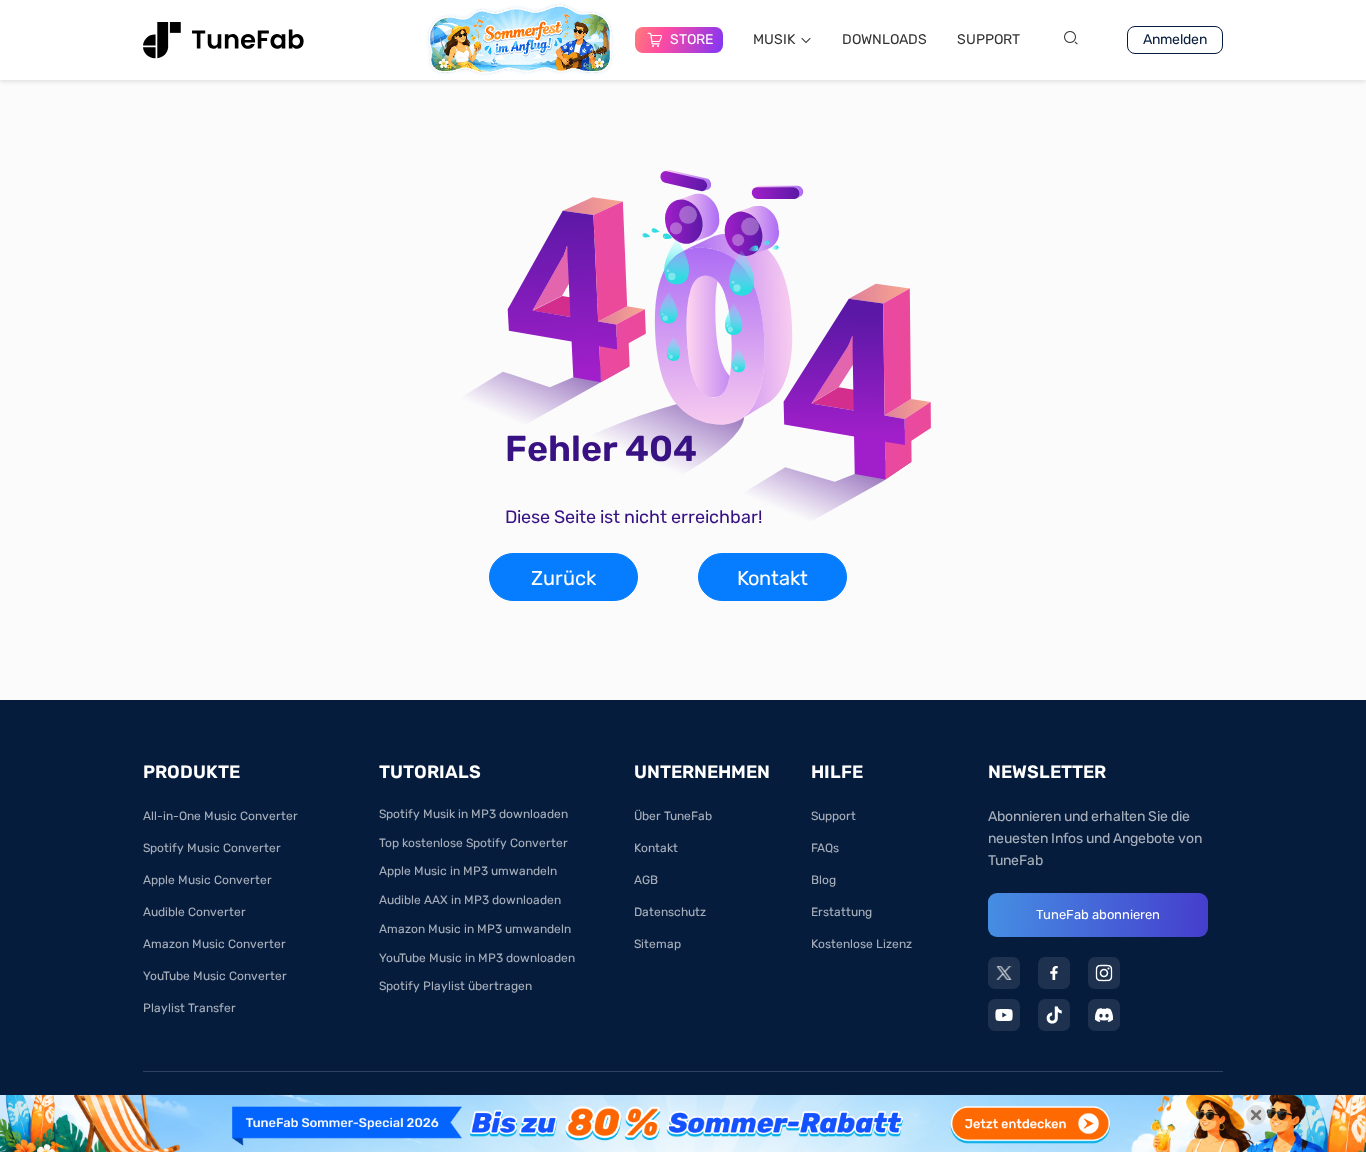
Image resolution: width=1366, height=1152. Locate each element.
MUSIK (774, 39)
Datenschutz (670, 912)
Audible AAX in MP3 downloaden (470, 900)
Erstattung (841, 912)
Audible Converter (194, 912)
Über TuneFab (673, 816)
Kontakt (772, 578)
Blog (823, 880)
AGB (646, 880)
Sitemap (657, 944)
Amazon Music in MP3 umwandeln (475, 929)
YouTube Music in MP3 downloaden (477, 958)
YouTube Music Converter (215, 976)
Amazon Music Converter (214, 944)
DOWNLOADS (884, 39)
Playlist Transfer (189, 1008)
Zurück (563, 578)
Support (833, 816)
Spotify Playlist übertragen (455, 986)
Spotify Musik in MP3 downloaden (473, 814)
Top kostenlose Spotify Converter (473, 843)
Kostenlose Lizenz (861, 944)
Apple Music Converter (207, 880)
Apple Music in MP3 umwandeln (468, 871)
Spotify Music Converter (212, 848)
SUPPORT (988, 39)
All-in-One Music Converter (220, 816)
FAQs (825, 848)
